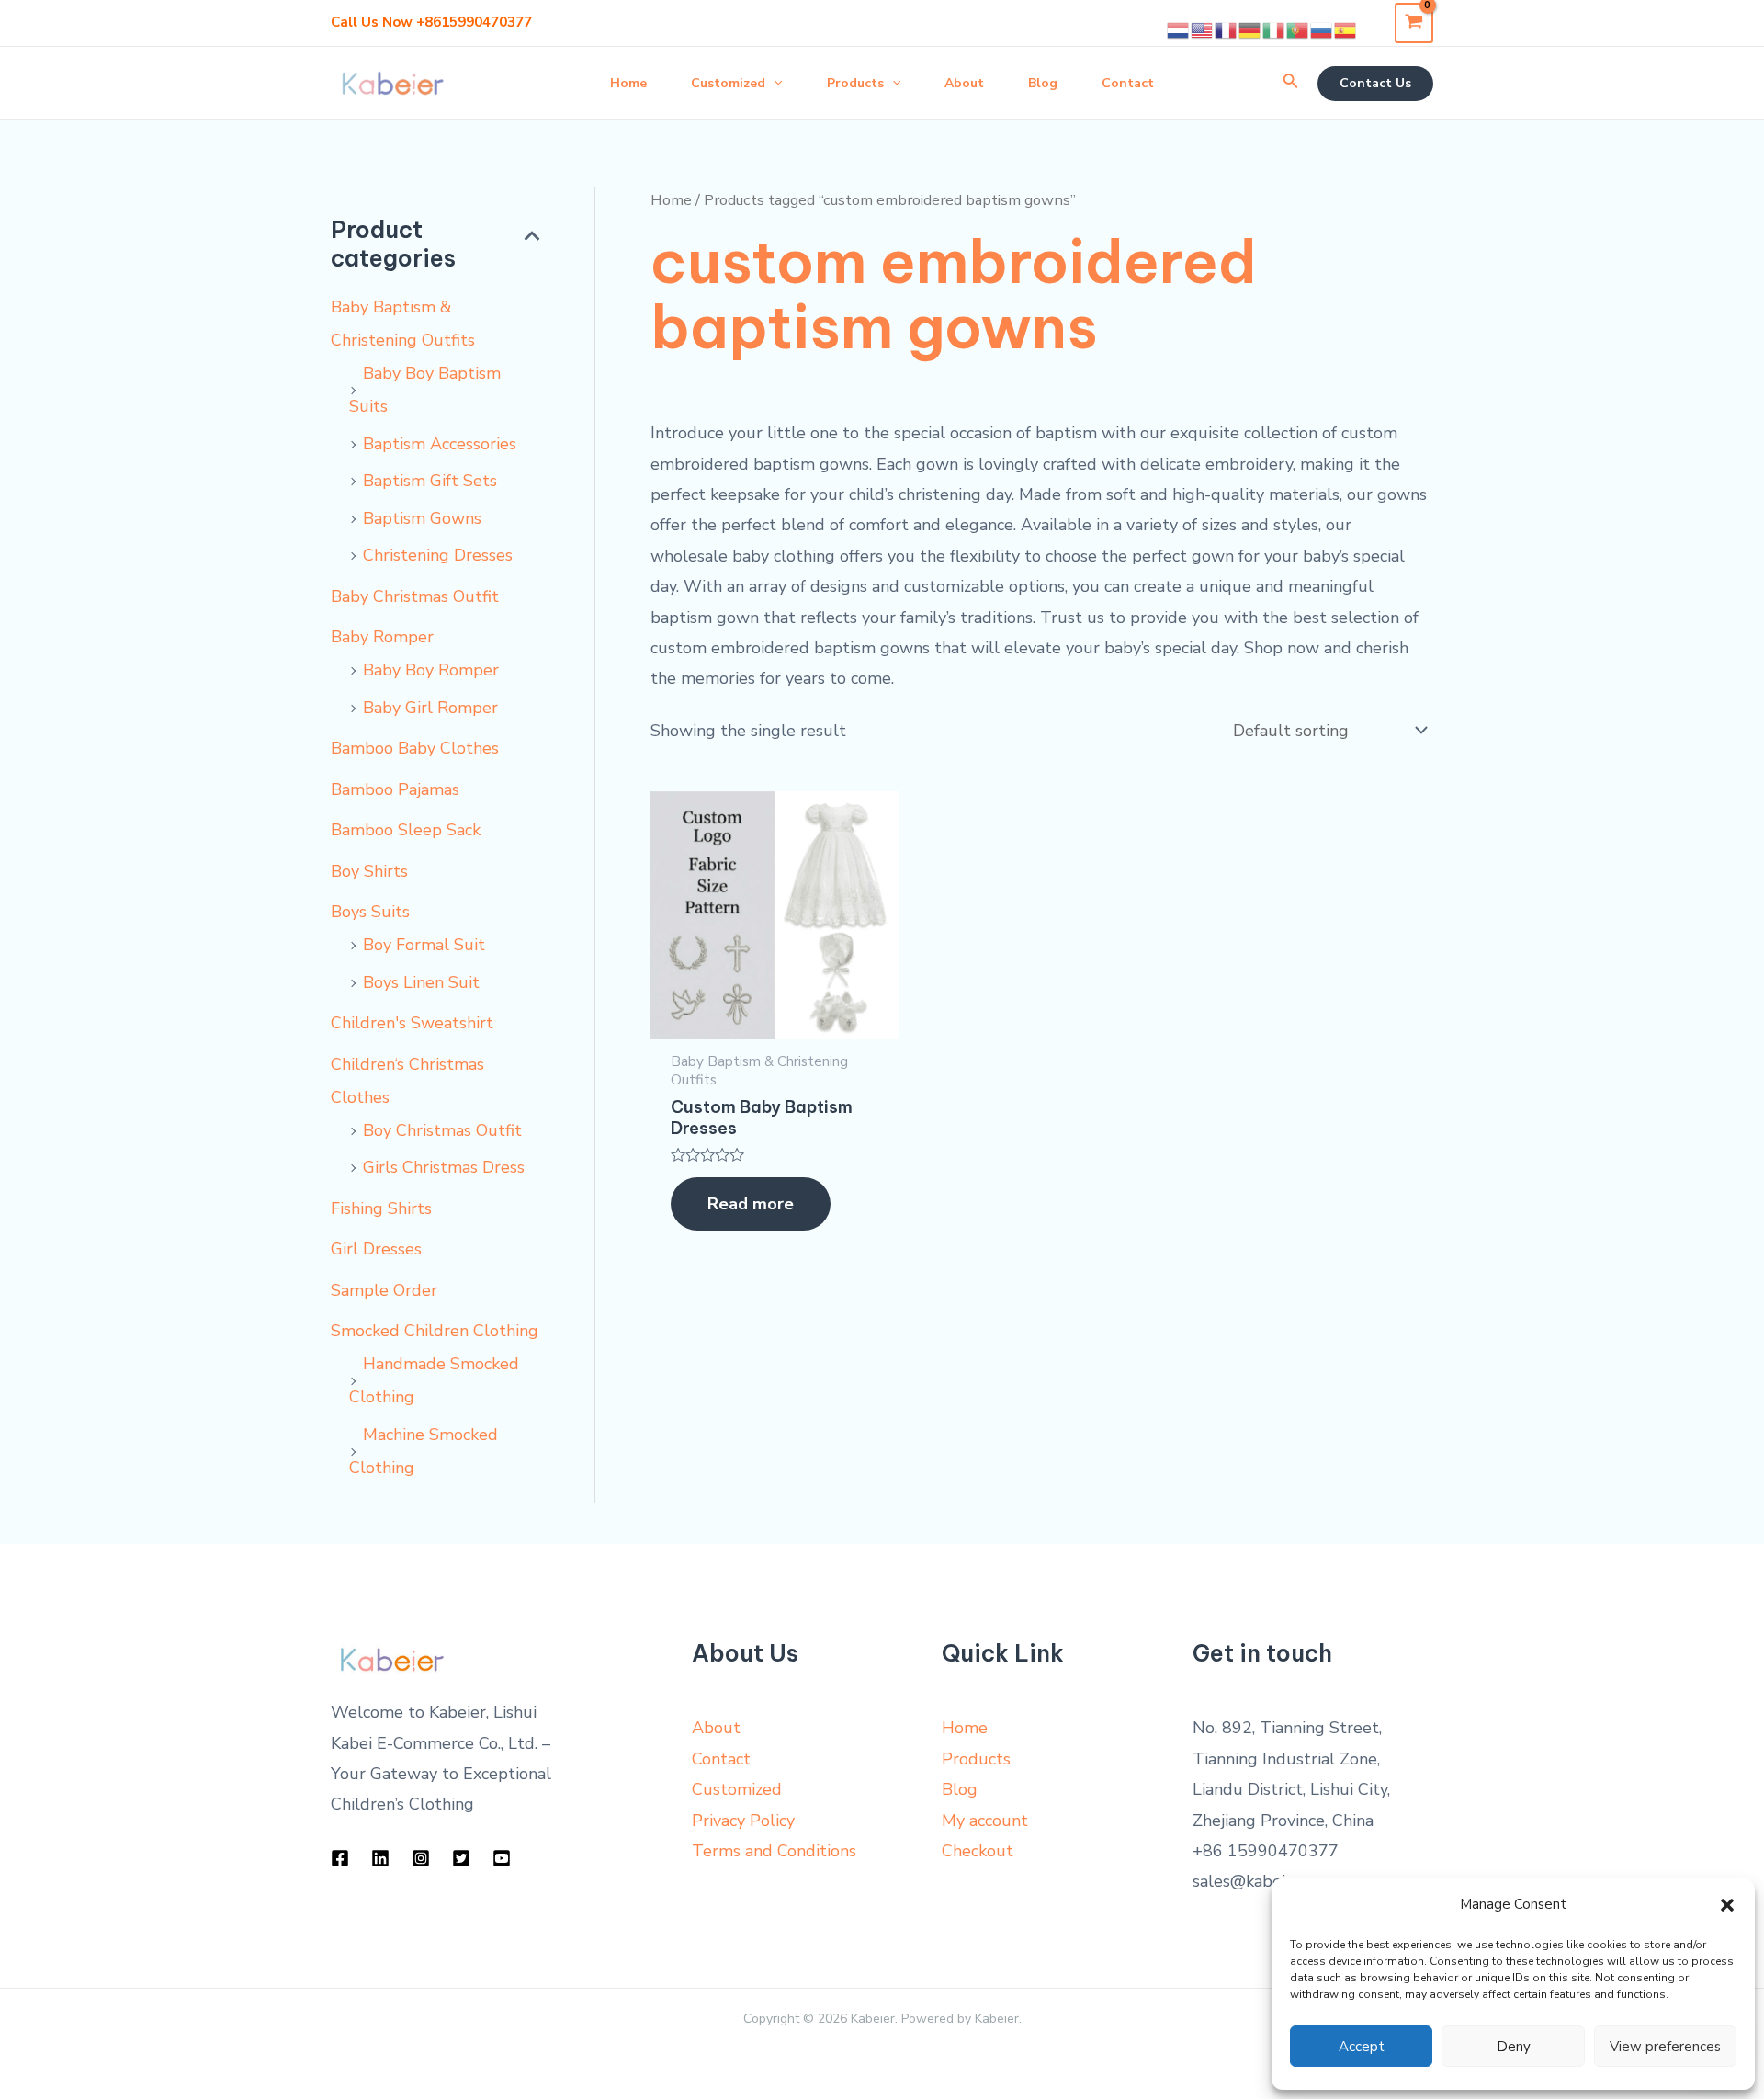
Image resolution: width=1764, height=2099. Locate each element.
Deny (1514, 2047)
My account (985, 1821)
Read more (751, 1204)
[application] (774, 84)
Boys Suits (370, 912)
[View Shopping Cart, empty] (1414, 23)
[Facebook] (340, 1858)
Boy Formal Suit (424, 945)
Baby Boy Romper (431, 670)
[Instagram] (421, 1858)
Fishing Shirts (381, 1208)
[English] (1203, 29)
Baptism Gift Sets (430, 481)
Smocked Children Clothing (435, 1331)
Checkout (978, 1851)
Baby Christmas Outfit (415, 596)
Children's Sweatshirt (412, 1023)
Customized (737, 1789)
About (716, 1728)
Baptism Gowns (422, 518)
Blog (960, 1789)
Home (671, 200)
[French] (1227, 29)
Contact (721, 1759)
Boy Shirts (369, 871)
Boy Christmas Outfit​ (442, 1130)
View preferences (1665, 2047)
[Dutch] (1179, 29)
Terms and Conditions (774, 1851)
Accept (1362, 2047)
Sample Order (384, 1290)
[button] (1727, 1905)
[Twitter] (461, 1858)
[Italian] (1274, 29)
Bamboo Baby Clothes (415, 748)
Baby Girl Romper (430, 708)
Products (976, 1759)
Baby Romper (382, 637)
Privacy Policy (743, 1821)
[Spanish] (1346, 29)
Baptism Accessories (440, 444)
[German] (1250, 29)
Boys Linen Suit (421, 982)
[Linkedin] (380, 1858)
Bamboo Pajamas (395, 789)
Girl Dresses (376, 1249)
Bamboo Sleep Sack (406, 830)
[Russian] (1322, 29)
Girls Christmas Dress (444, 1167)
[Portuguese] (1298, 29)
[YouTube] (502, 1858)
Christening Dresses (438, 555)
